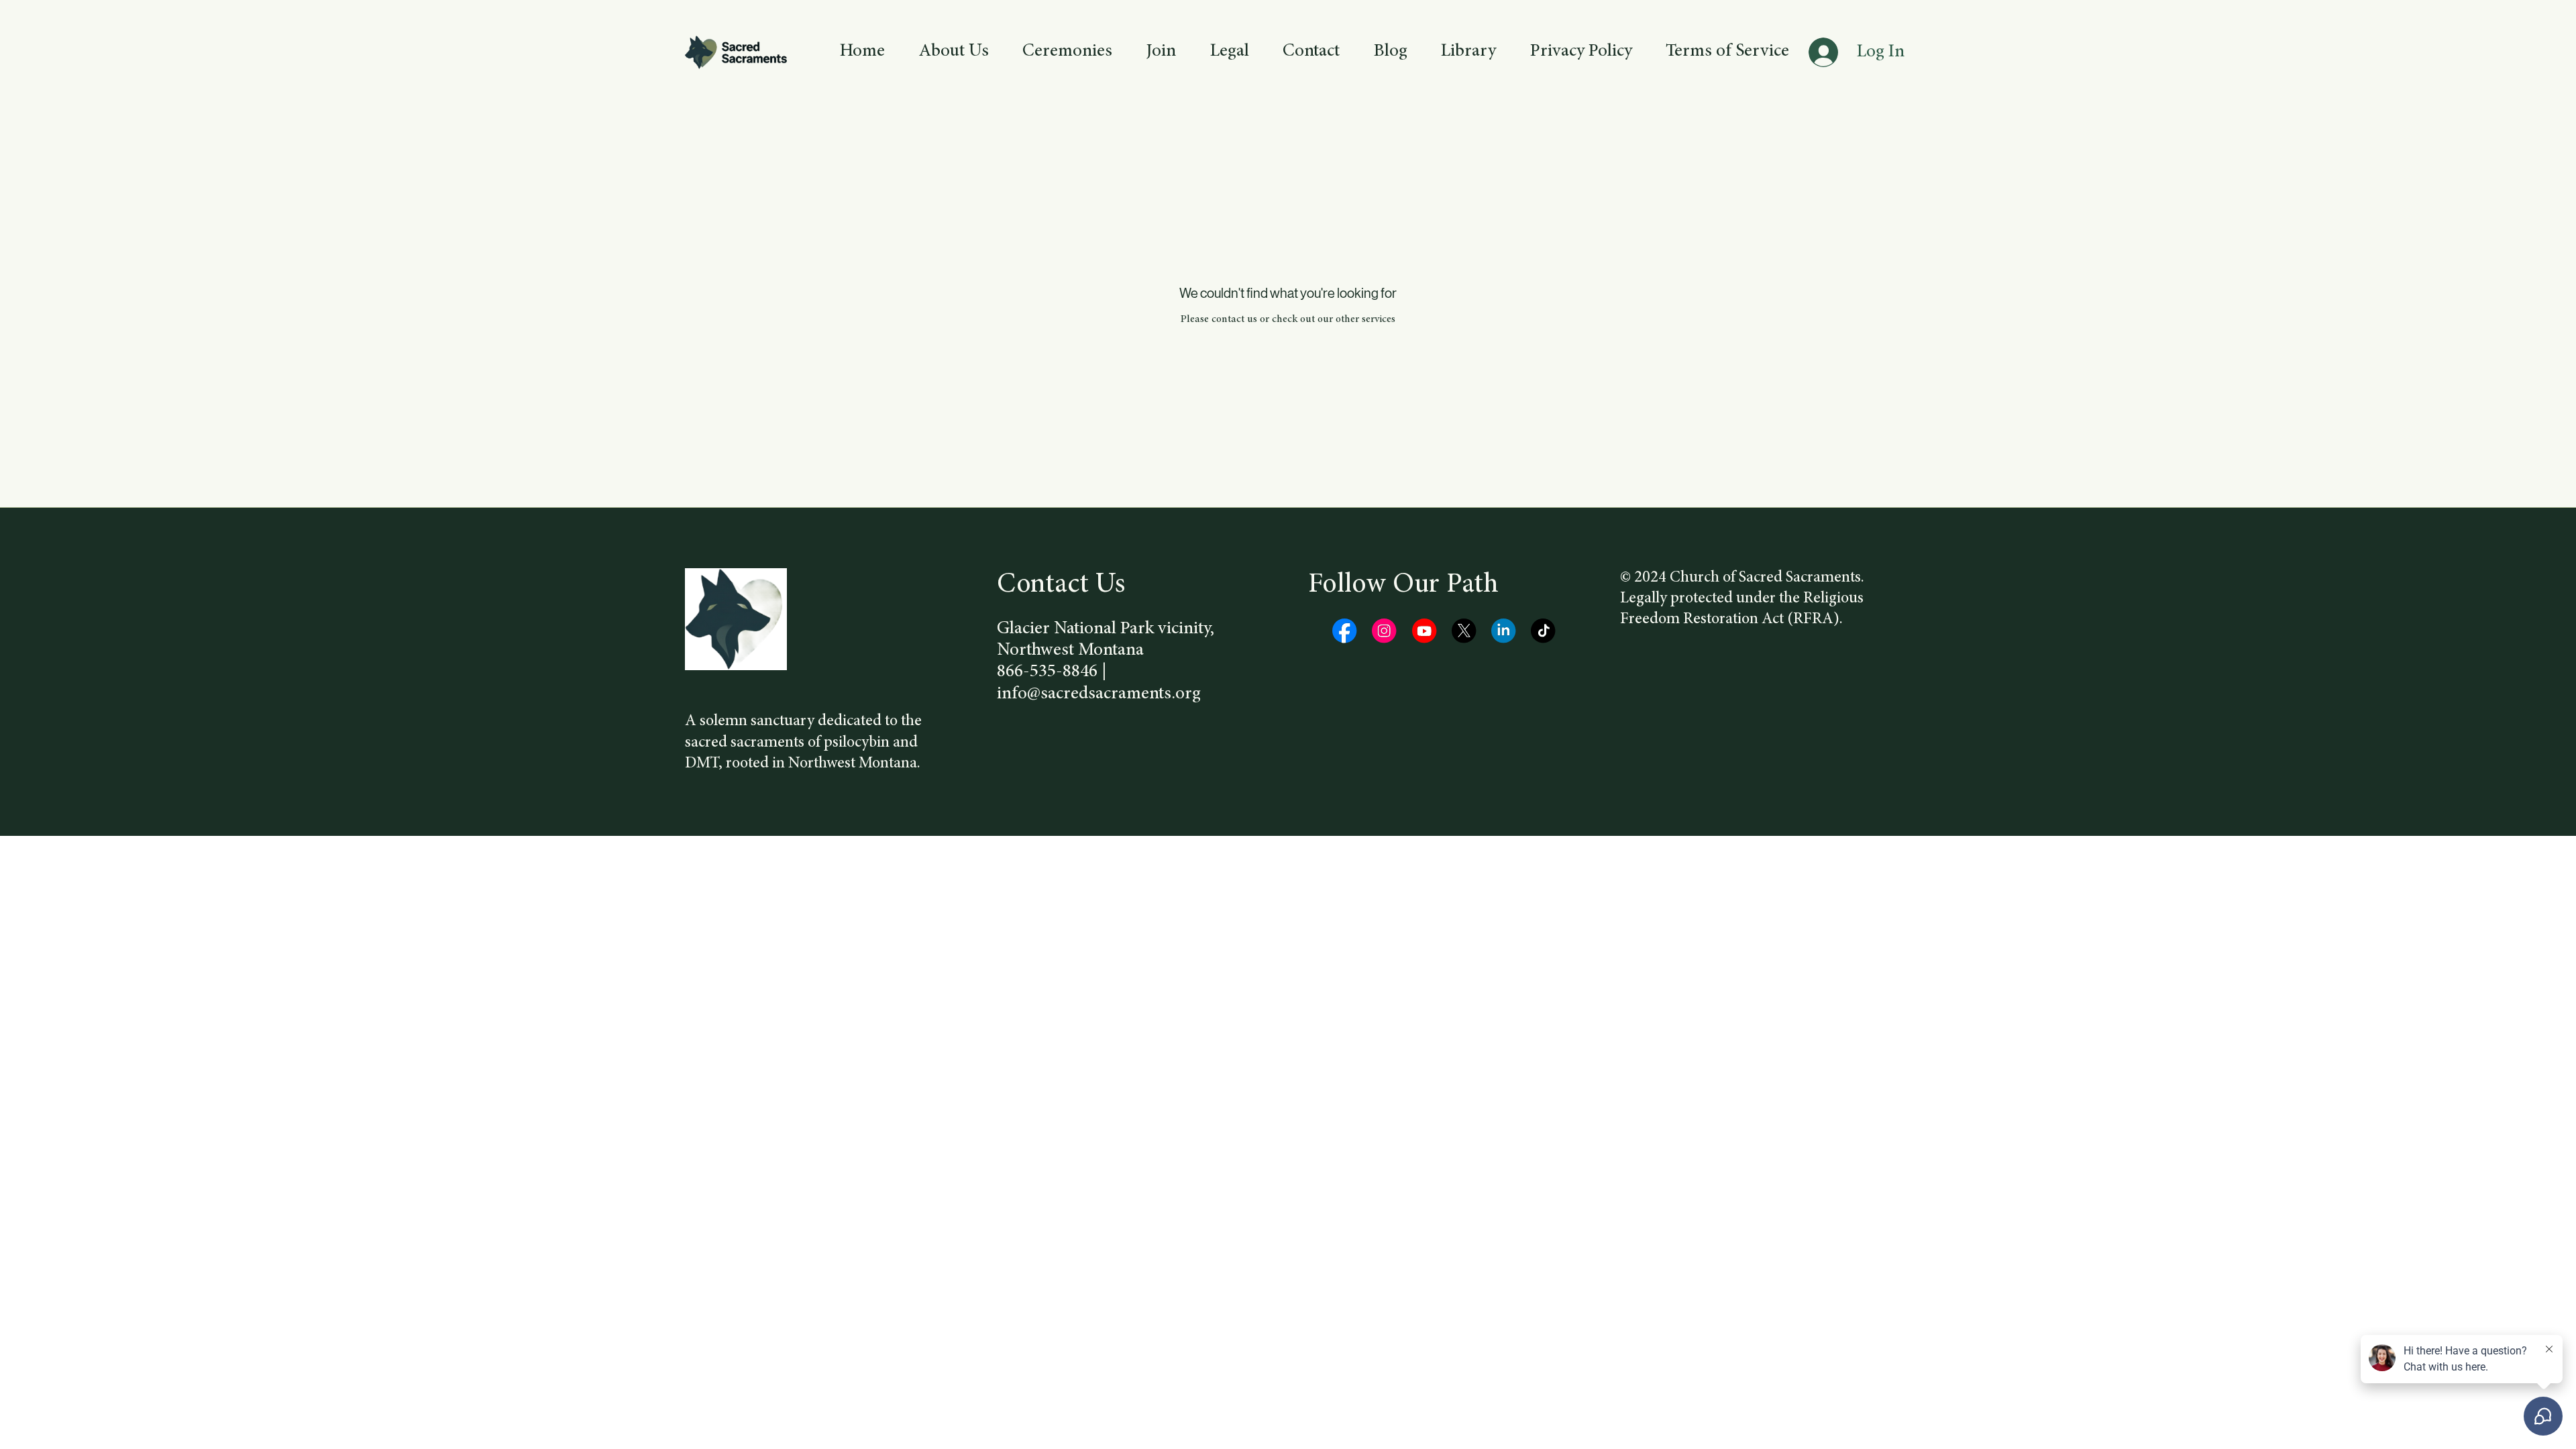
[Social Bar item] (1344, 631)
